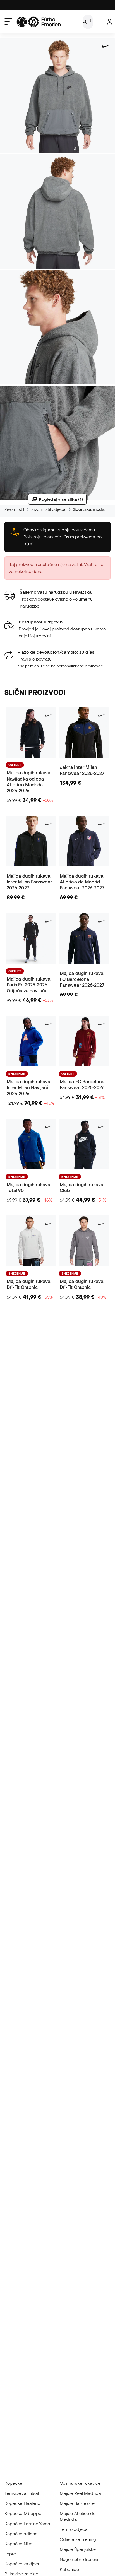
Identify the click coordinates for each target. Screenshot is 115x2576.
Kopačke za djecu (22, 2564)
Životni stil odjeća (48, 509)
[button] (57, 629)
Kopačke (14, 2483)
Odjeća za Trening (78, 2539)
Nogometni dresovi (79, 2559)
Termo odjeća (74, 2529)
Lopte (10, 2554)
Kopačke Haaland (22, 2503)
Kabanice (69, 2569)
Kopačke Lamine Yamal (28, 2524)
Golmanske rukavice (80, 2483)
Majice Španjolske (78, 2549)
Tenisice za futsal (22, 2493)
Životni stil (14, 509)
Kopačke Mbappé (23, 2513)
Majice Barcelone (77, 2503)
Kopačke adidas (21, 2534)
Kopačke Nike (18, 2544)
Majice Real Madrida (80, 2493)
